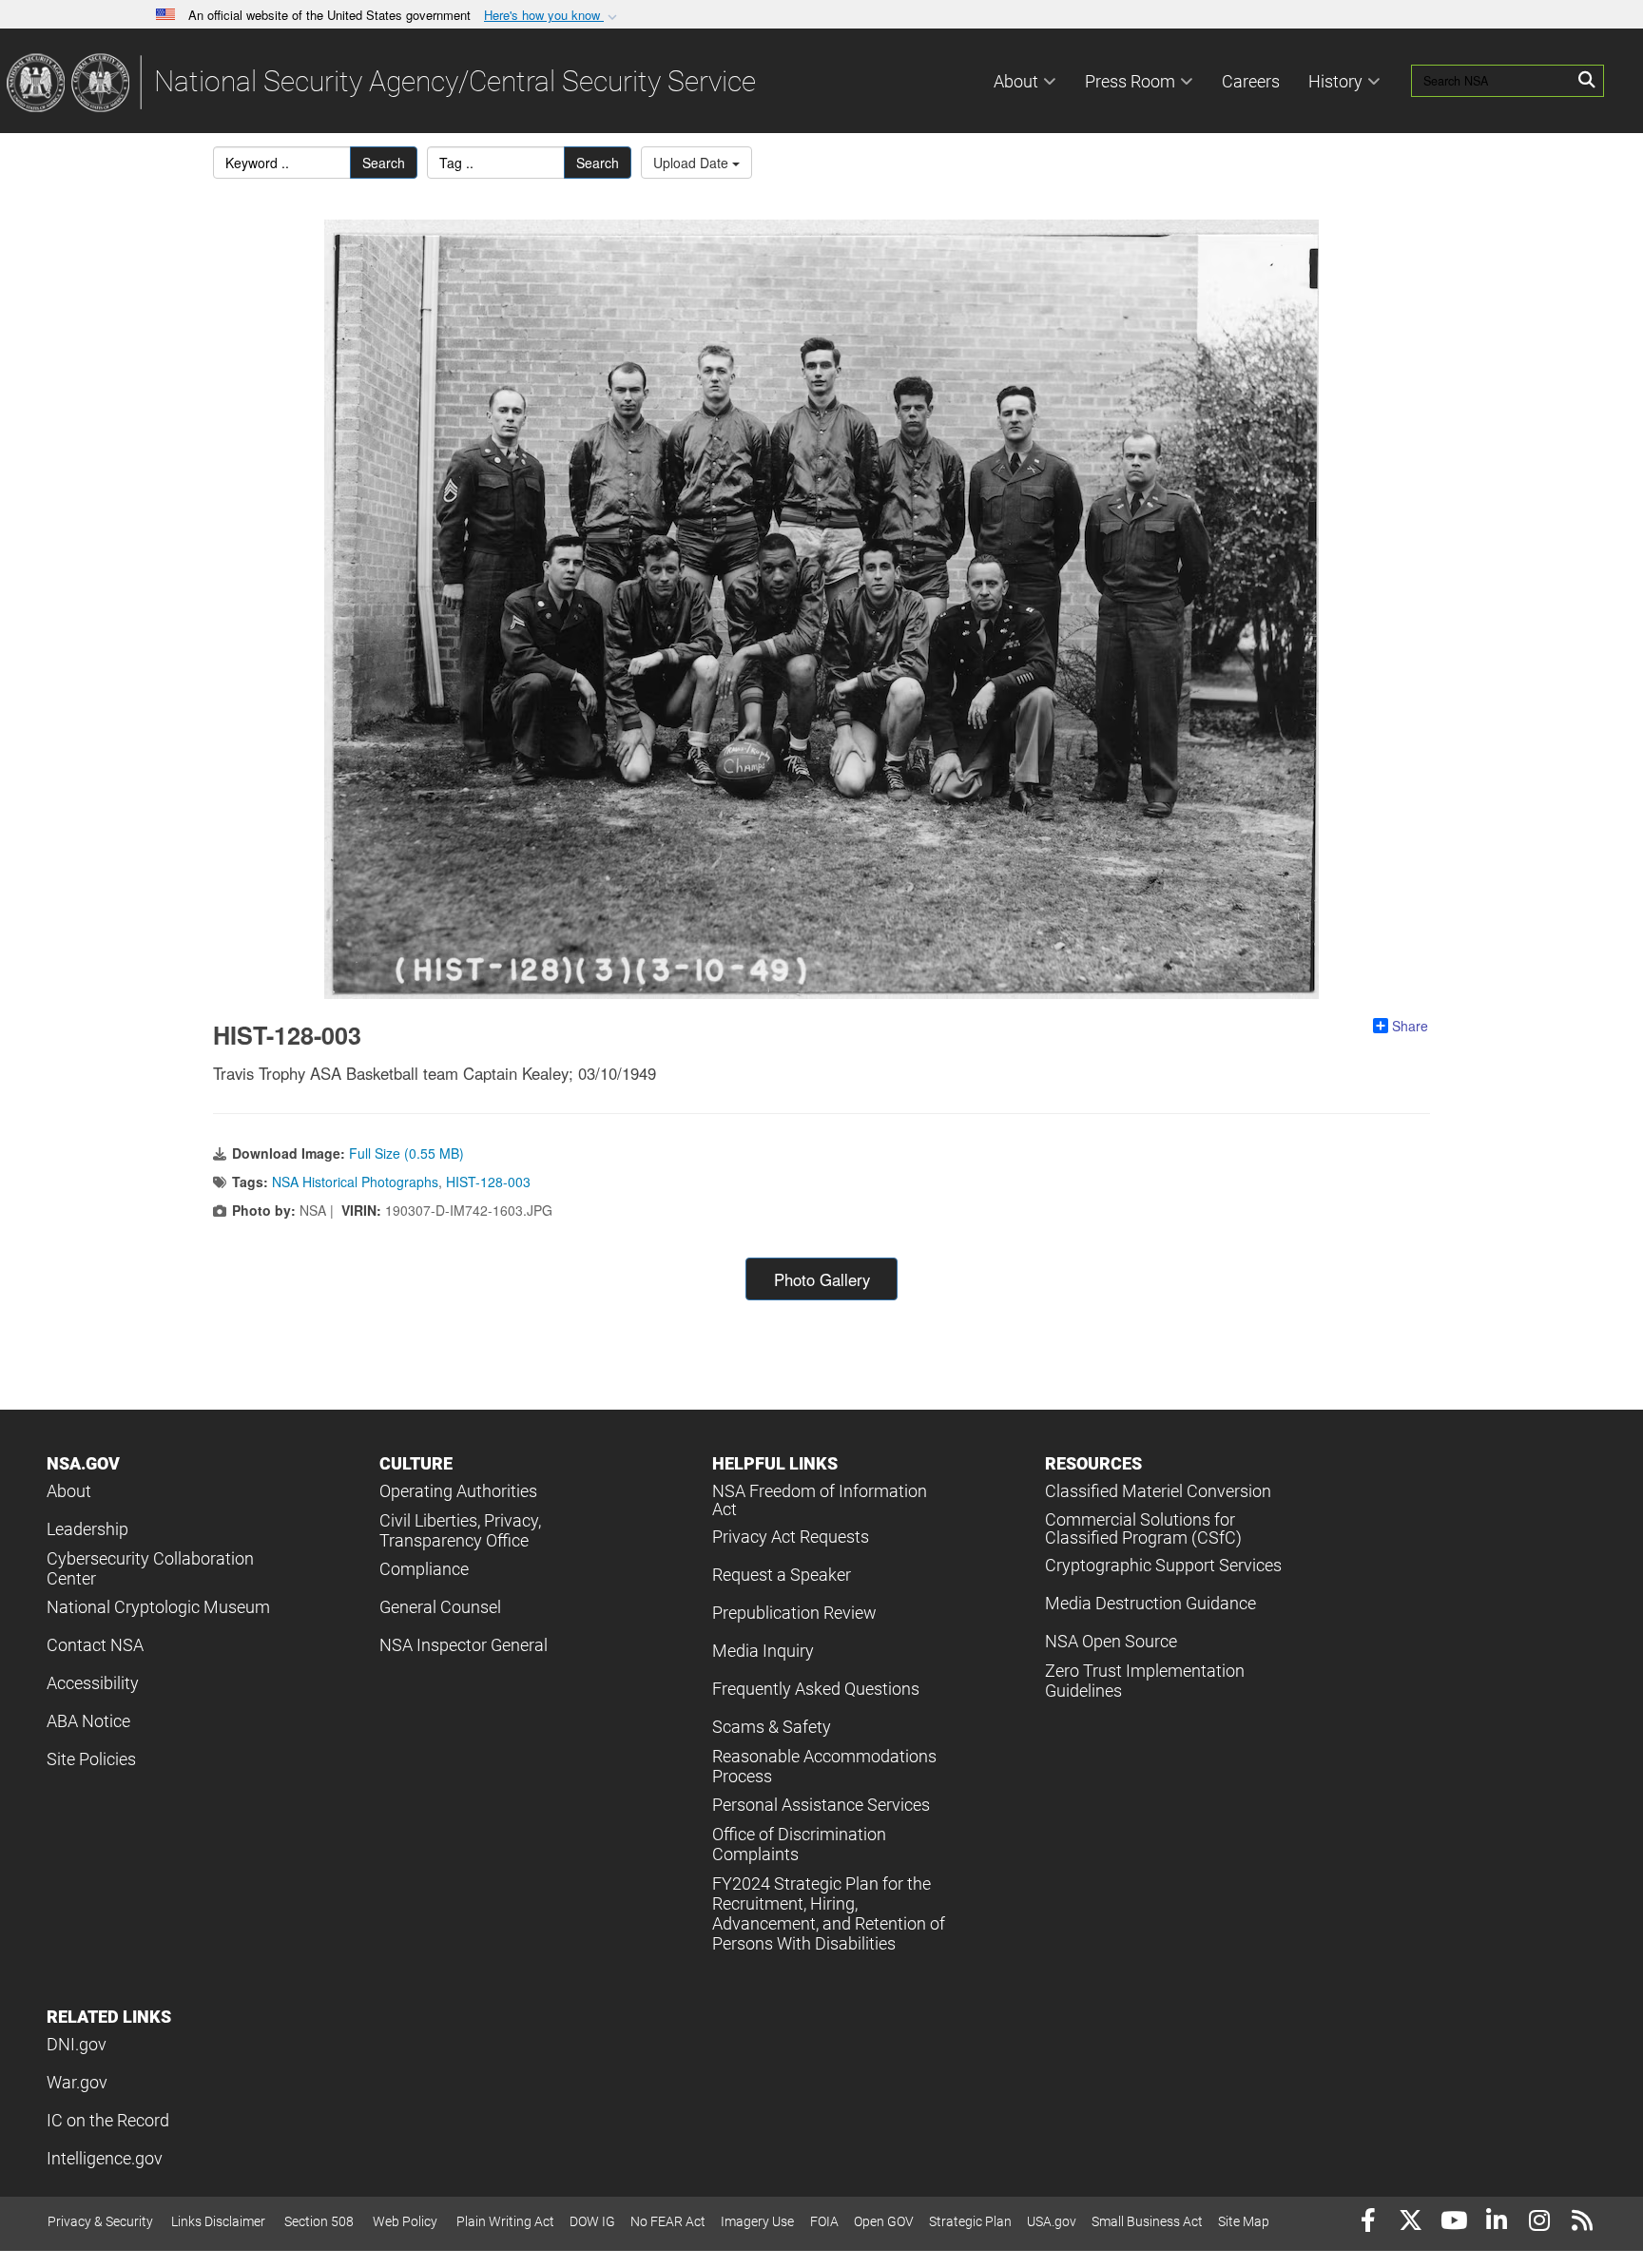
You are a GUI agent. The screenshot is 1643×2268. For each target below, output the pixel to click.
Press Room (1130, 81)
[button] (552, 16)
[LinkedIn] (1496, 2223)
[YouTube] (1453, 2223)
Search (384, 163)
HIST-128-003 (488, 1182)
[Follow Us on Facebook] (1368, 2223)
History (1335, 81)
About (1016, 81)
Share (1410, 1026)
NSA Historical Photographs (355, 1182)
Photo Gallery (822, 1279)
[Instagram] (1539, 2223)
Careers (1251, 81)
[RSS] (1582, 2223)
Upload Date (693, 163)
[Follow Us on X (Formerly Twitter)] (1411, 2223)
